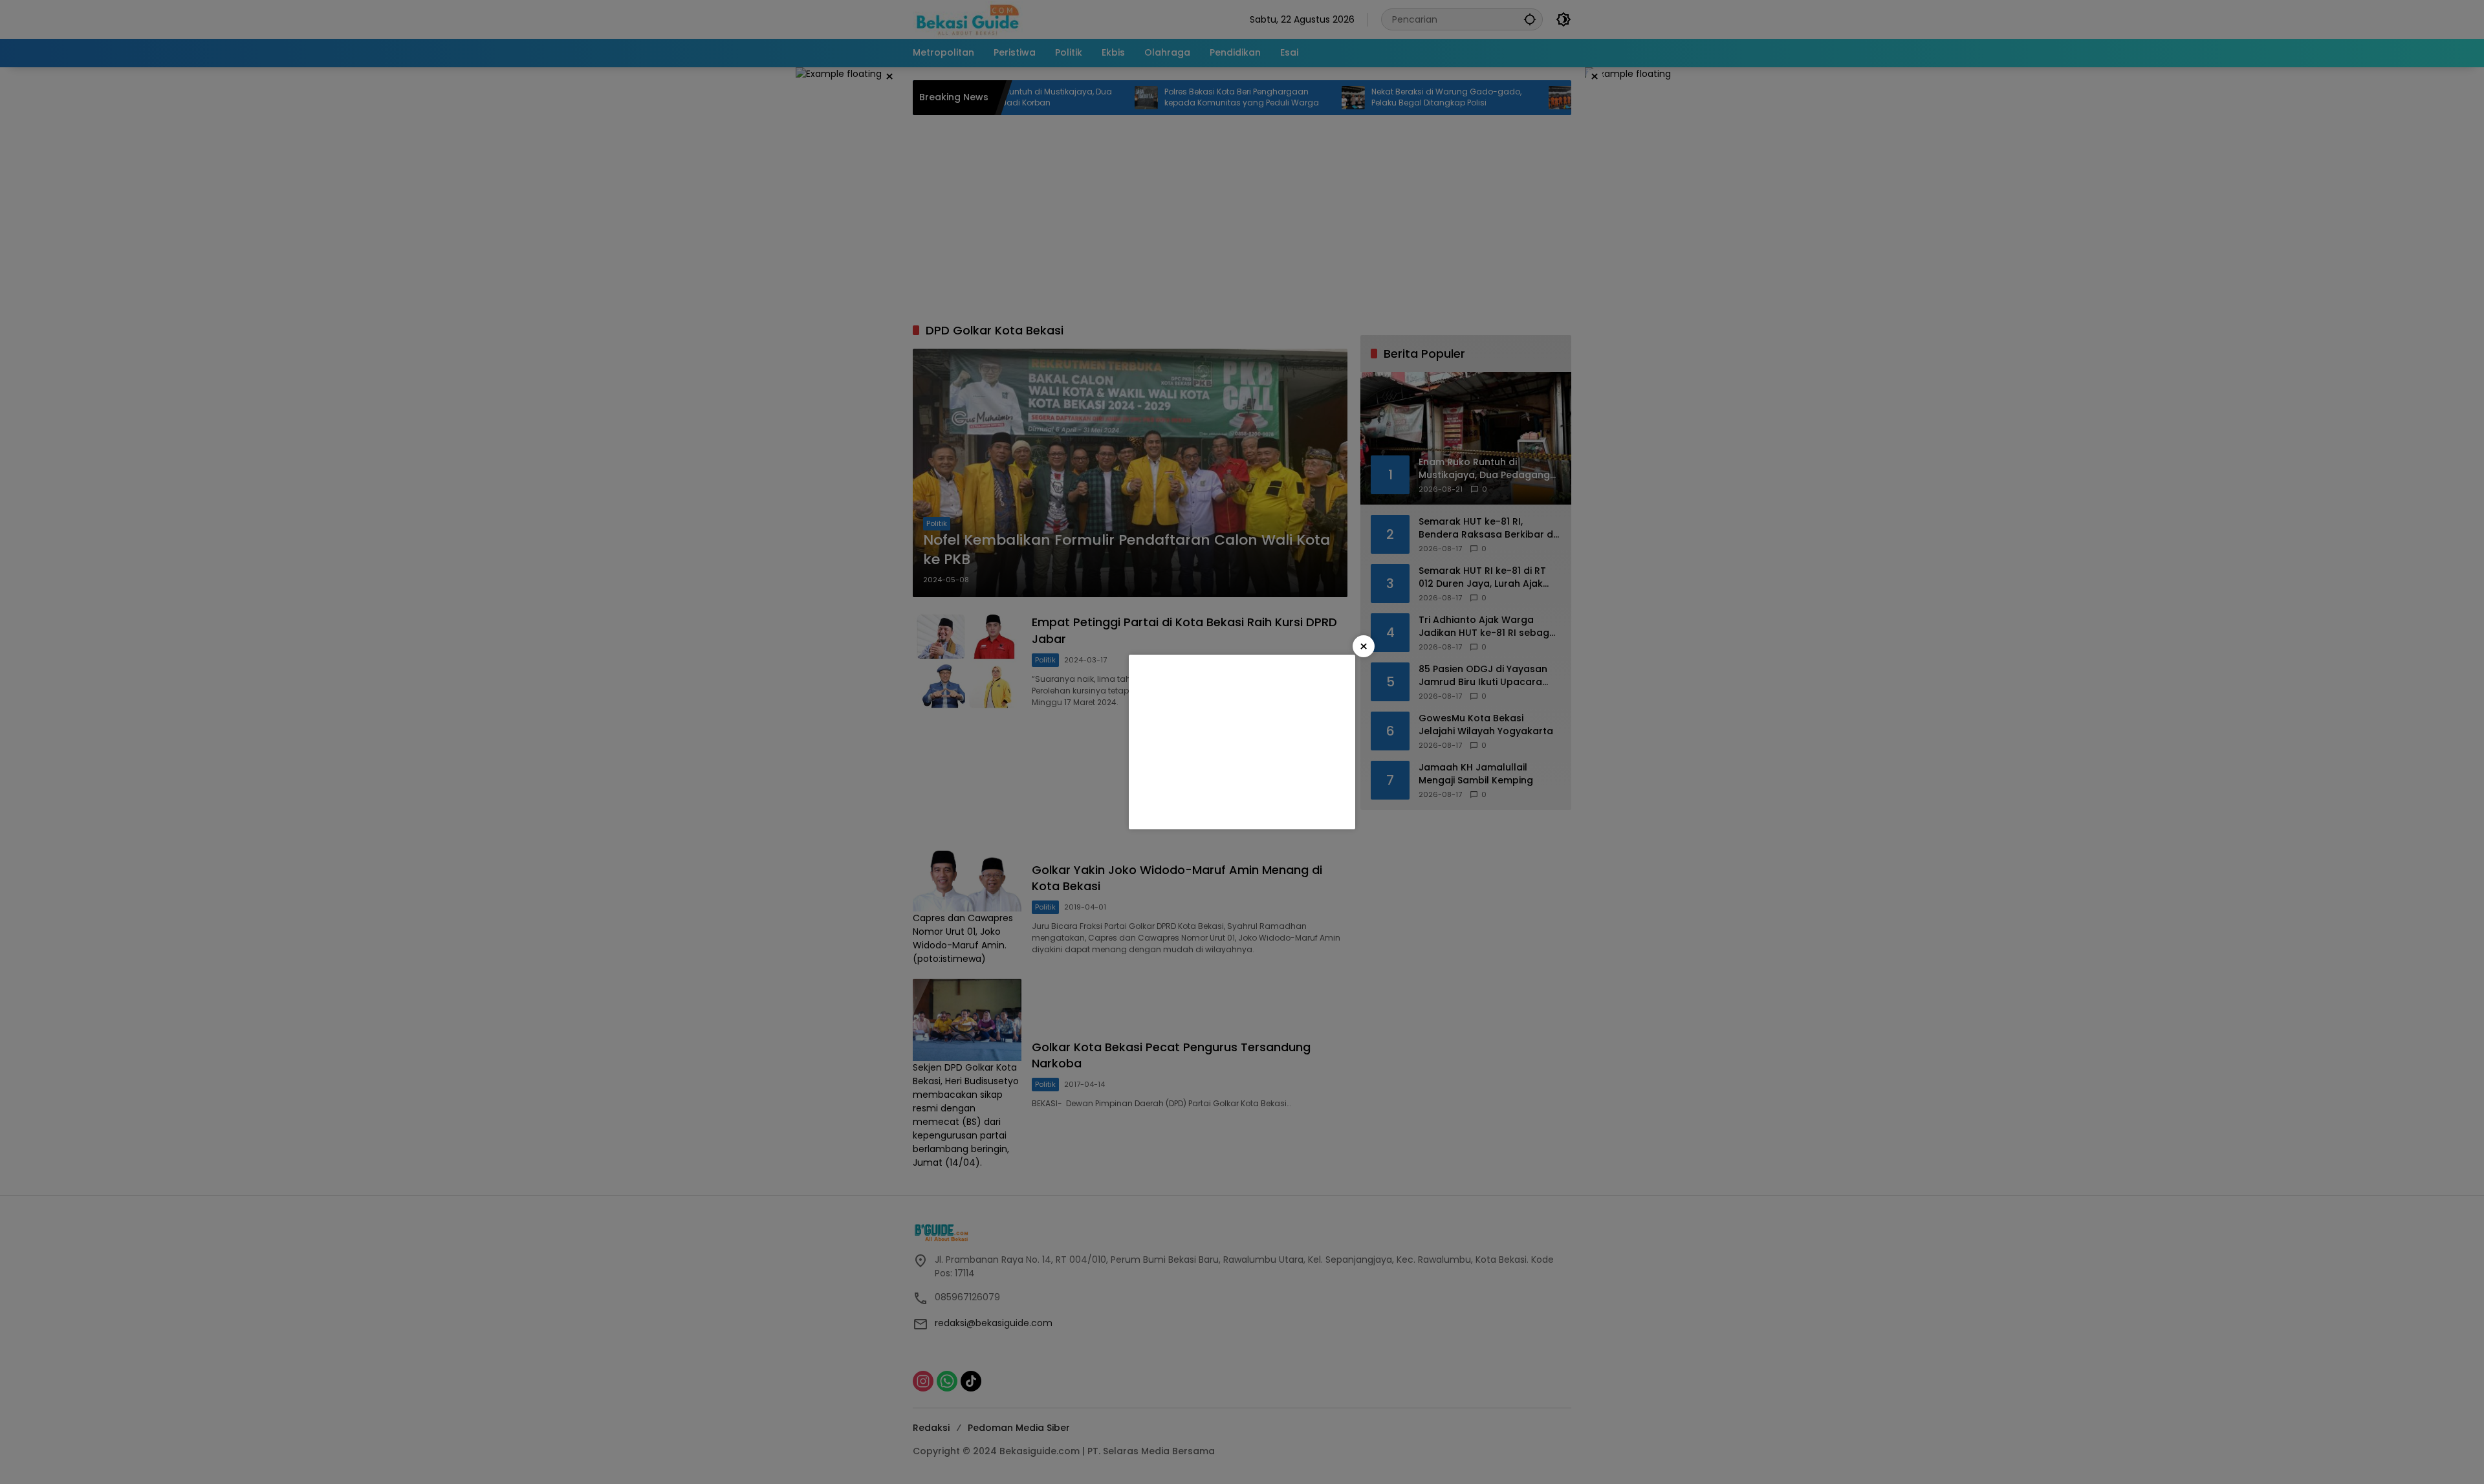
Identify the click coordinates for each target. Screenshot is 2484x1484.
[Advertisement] (1242, 742)
